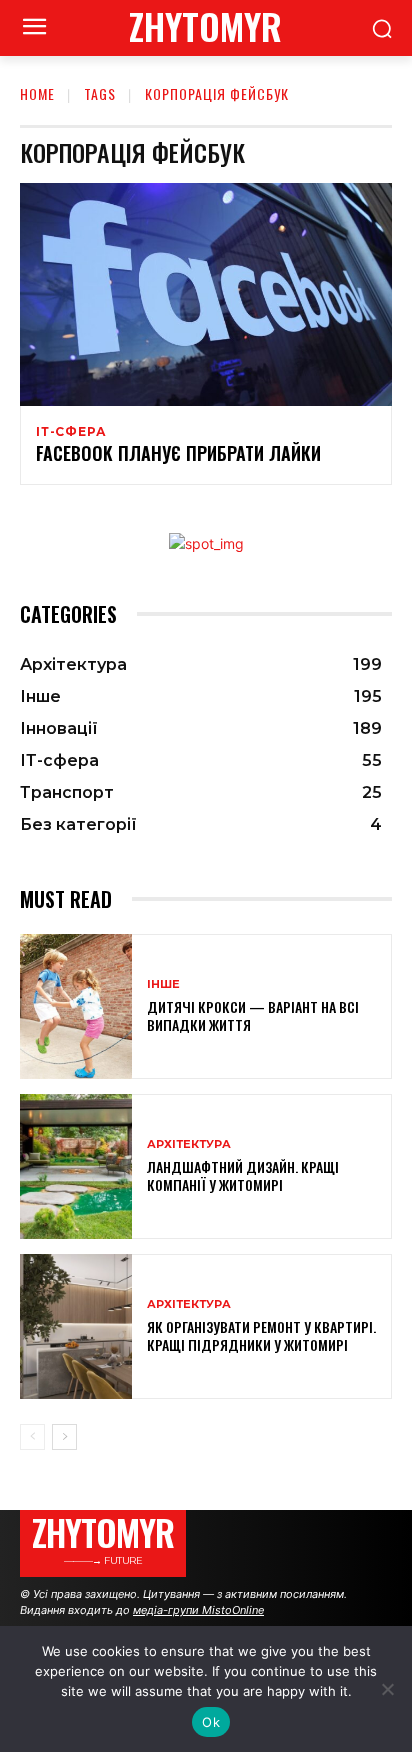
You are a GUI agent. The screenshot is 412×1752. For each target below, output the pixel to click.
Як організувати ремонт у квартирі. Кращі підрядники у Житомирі (261, 1335)
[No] (387, 1689)
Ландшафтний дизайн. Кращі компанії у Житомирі (243, 1175)
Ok (211, 1722)
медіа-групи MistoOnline (198, 1610)
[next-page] (64, 1437)
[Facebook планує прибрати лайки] (206, 294)
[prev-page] (32, 1437)
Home (37, 93)
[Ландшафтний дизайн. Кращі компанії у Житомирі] (76, 1166)
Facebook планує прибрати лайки (178, 453)
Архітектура (189, 1144)
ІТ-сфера (71, 432)
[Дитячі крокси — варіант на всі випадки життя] (76, 1006)
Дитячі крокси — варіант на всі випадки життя (253, 1015)
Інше (163, 984)
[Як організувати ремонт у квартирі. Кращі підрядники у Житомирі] (76, 1326)
